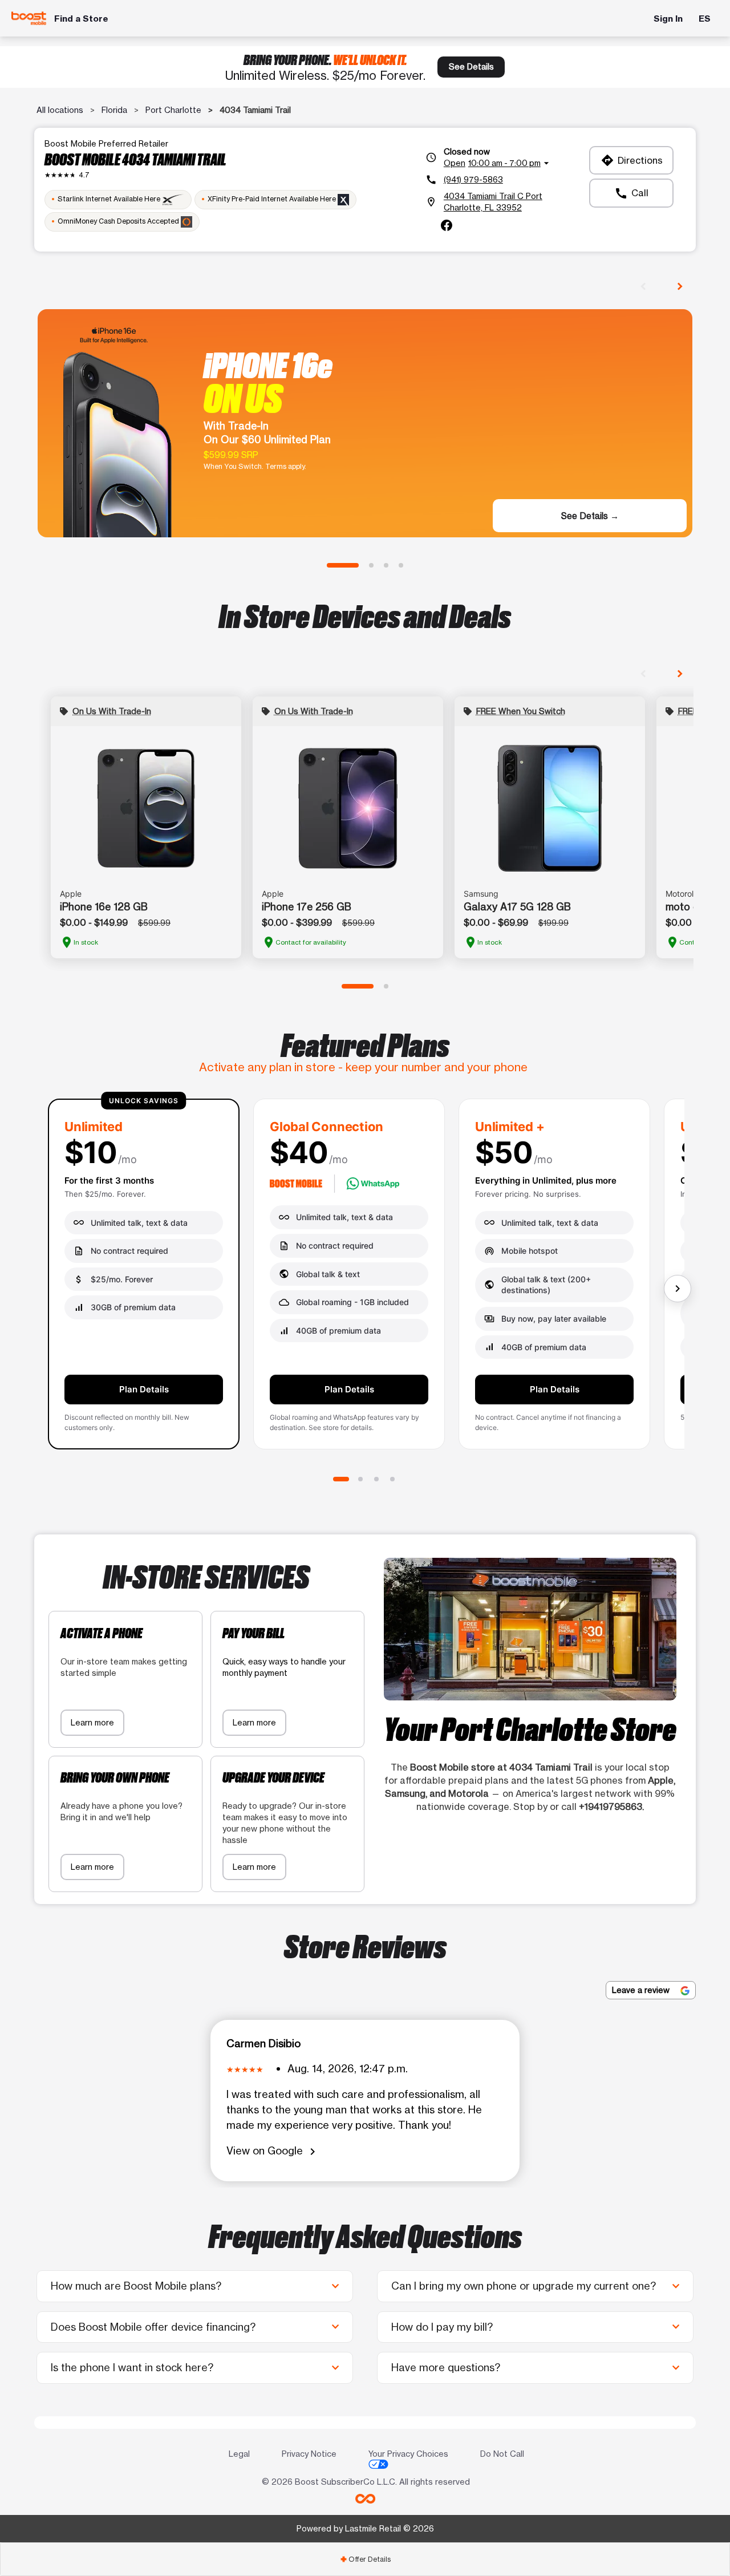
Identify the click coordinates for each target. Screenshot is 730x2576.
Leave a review (642, 1990)
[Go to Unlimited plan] (341, 1479)
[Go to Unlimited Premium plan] (392, 1479)
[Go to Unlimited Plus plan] (376, 1479)
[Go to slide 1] (343, 565)
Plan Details (144, 1389)
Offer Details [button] (365, 2559)
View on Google (273, 2151)
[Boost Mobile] (29, 19)
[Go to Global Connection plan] (360, 1479)
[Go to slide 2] (371, 565)
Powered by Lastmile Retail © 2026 (365, 2528)
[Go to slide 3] (386, 565)
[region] (365, 1278)
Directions (632, 160)
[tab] (365, 2559)
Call (631, 193)
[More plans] (678, 1289)
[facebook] (447, 225)
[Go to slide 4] (401, 565)
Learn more (92, 1722)
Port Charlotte (173, 110)
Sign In (668, 19)
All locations (60, 110)
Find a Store (81, 19)
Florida (114, 110)
